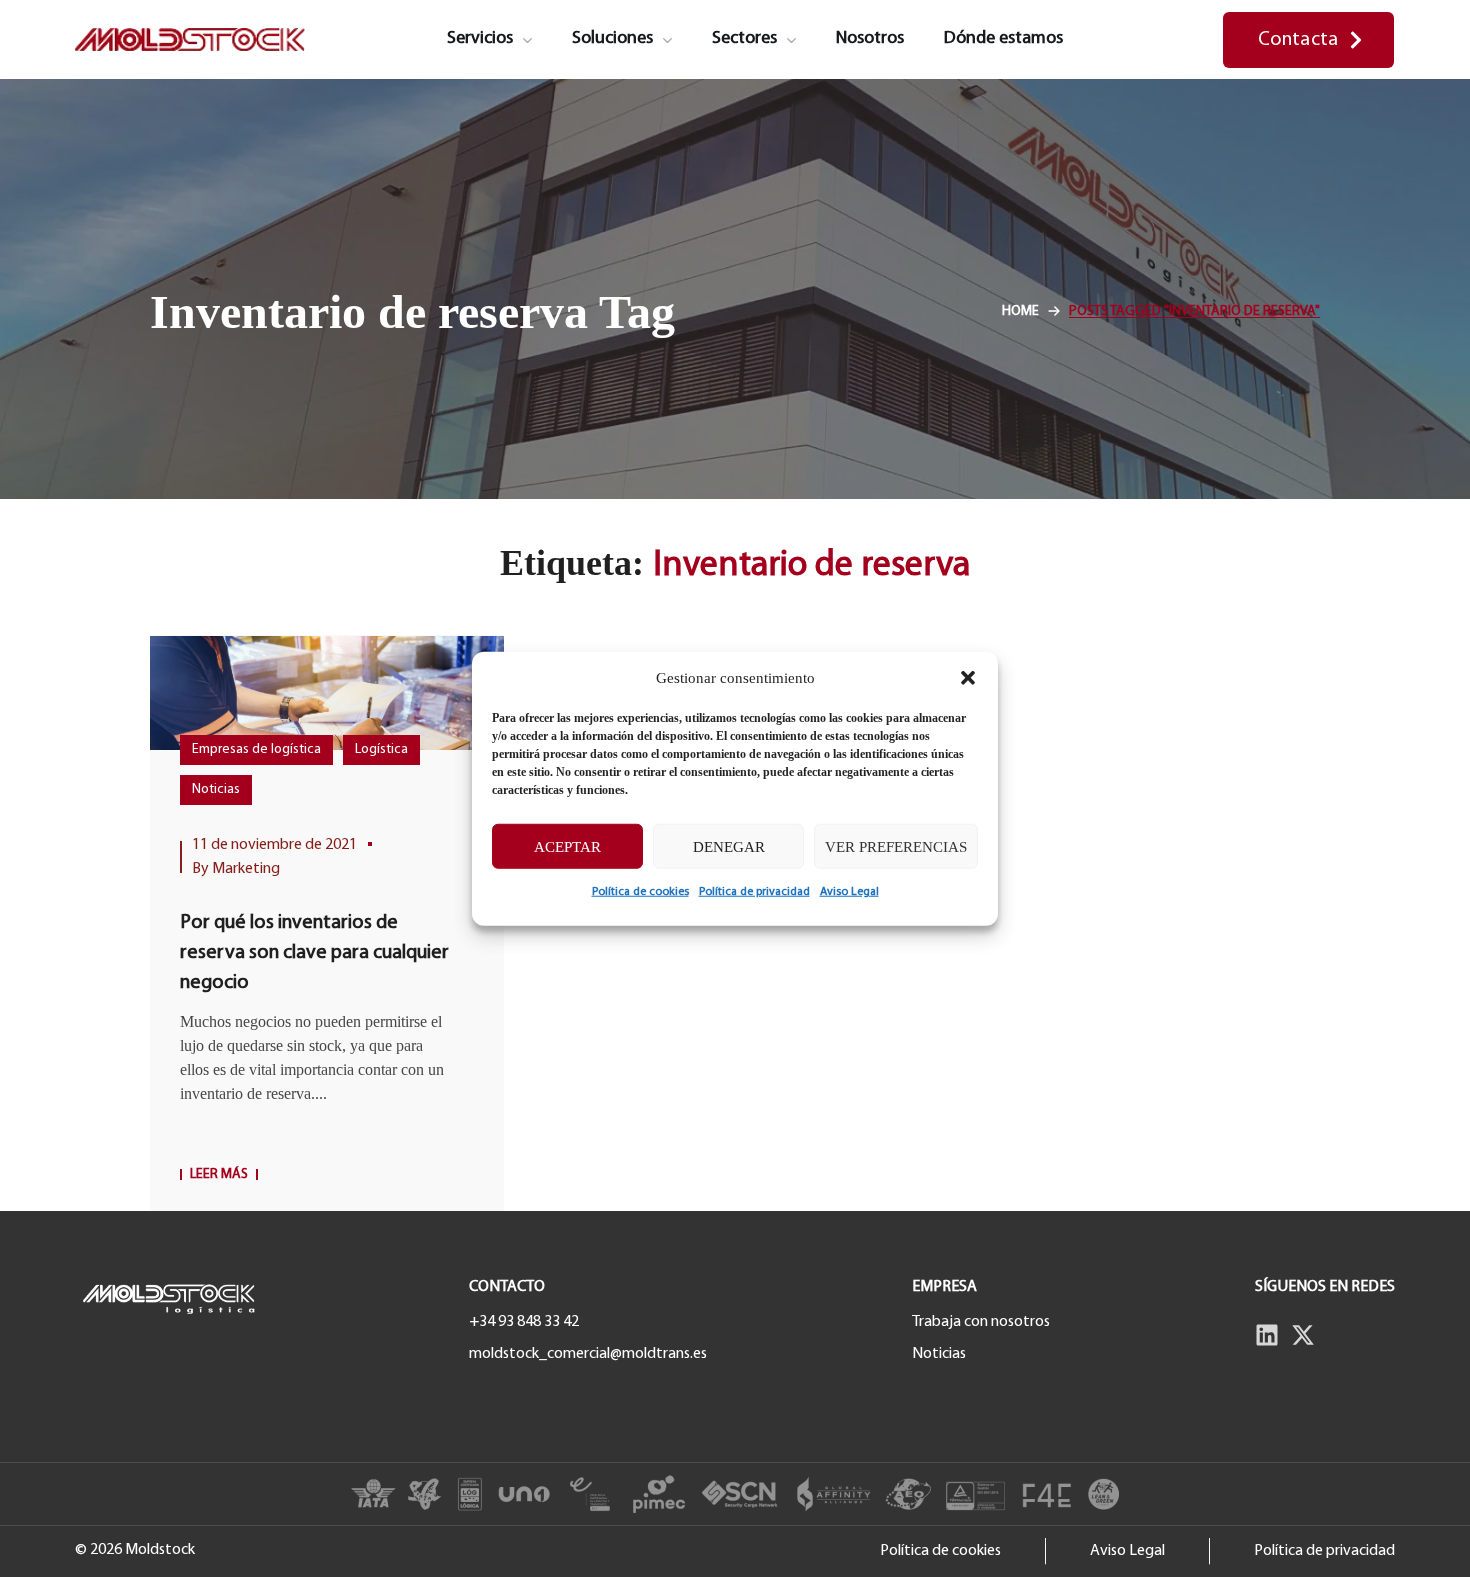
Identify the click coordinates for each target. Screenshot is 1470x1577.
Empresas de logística (256, 749)
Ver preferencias (896, 846)
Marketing (246, 869)
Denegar (729, 846)
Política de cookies (640, 892)
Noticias (216, 789)
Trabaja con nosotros (981, 1322)
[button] (968, 678)
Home (1020, 311)
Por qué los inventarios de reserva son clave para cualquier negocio (314, 953)
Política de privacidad (754, 892)
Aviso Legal (849, 892)
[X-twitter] (1303, 1335)
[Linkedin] (1267, 1335)
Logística (381, 749)
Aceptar (567, 846)
